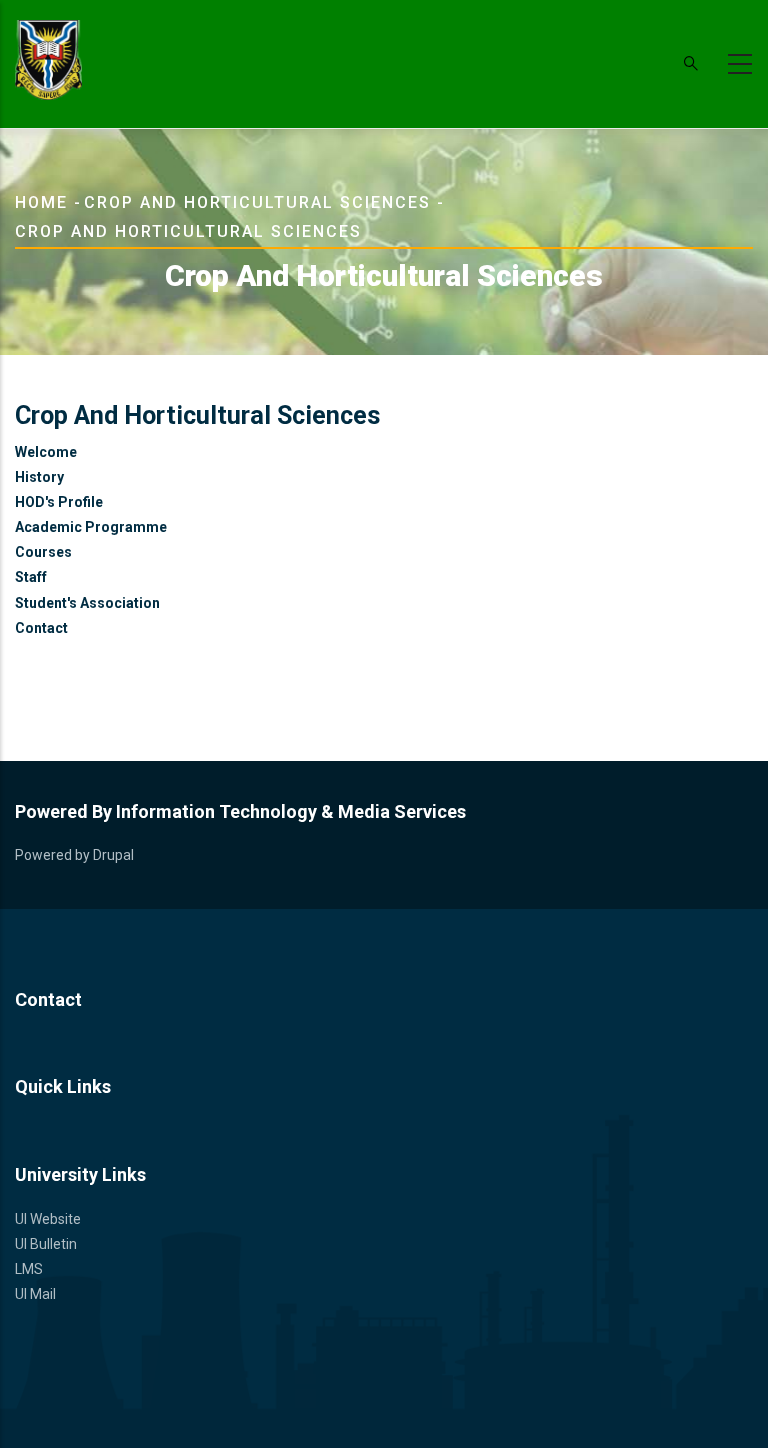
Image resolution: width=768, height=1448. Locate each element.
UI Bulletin (46, 1244)
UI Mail (35, 1294)
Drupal (113, 855)
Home (41, 202)
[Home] (48, 60)
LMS (29, 1269)
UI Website (48, 1219)
